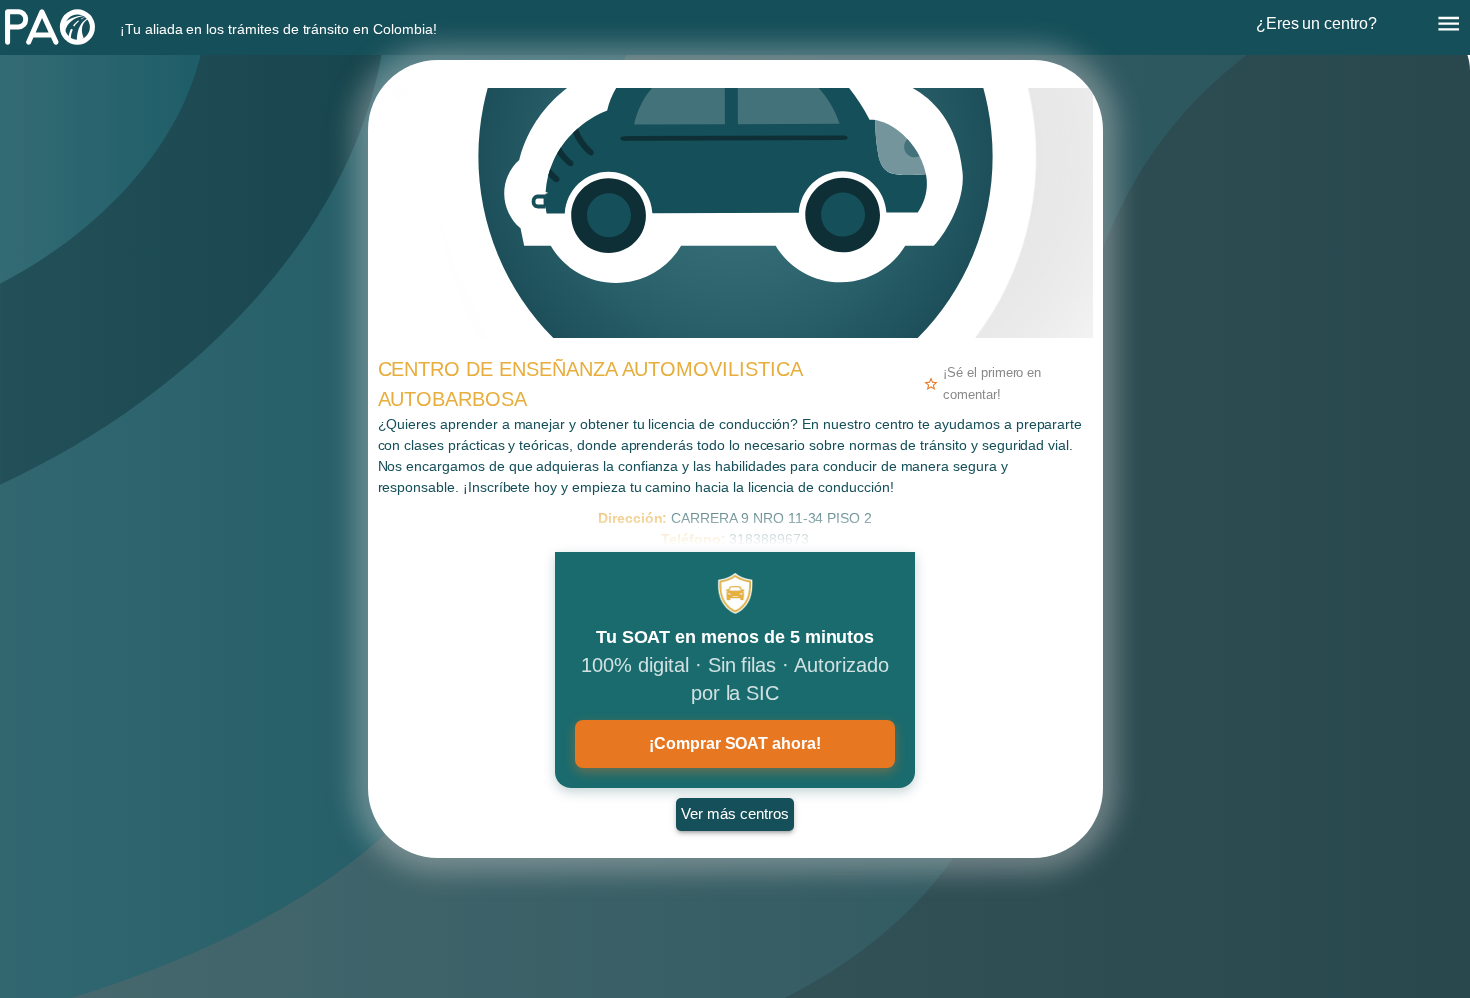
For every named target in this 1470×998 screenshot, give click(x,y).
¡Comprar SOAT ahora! (735, 743)
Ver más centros (735, 813)
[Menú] (1448, 23)
